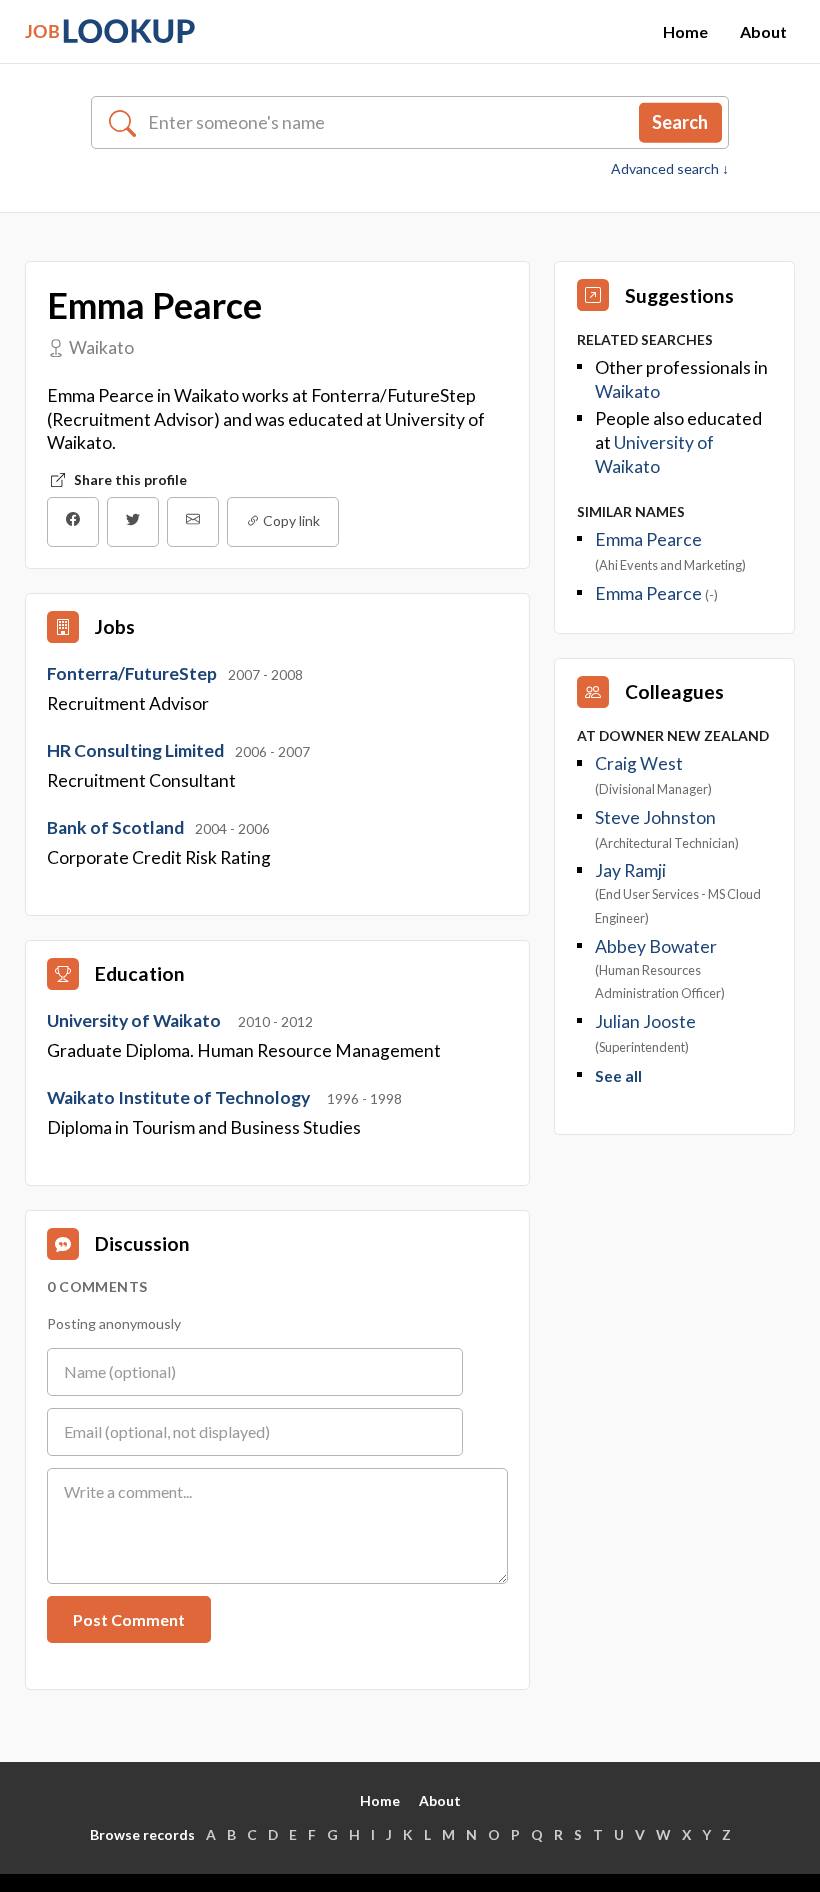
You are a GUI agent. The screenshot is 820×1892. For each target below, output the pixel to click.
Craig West (639, 763)
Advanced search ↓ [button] (670, 169)
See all (618, 1076)
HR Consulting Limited (137, 750)
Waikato (627, 391)
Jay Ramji (630, 870)
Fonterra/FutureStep (133, 673)
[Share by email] (193, 522)
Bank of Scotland (117, 827)
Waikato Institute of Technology (180, 1097)
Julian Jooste (645, 1021)
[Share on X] (133, 522)
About (763, 31)
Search (680, 122)
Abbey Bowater (656, 946)
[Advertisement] (674, 1265)
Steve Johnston (655, 817)
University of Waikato (135, 1020)
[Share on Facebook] (73, 522)
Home (685, 31)
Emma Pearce (648, 539)
